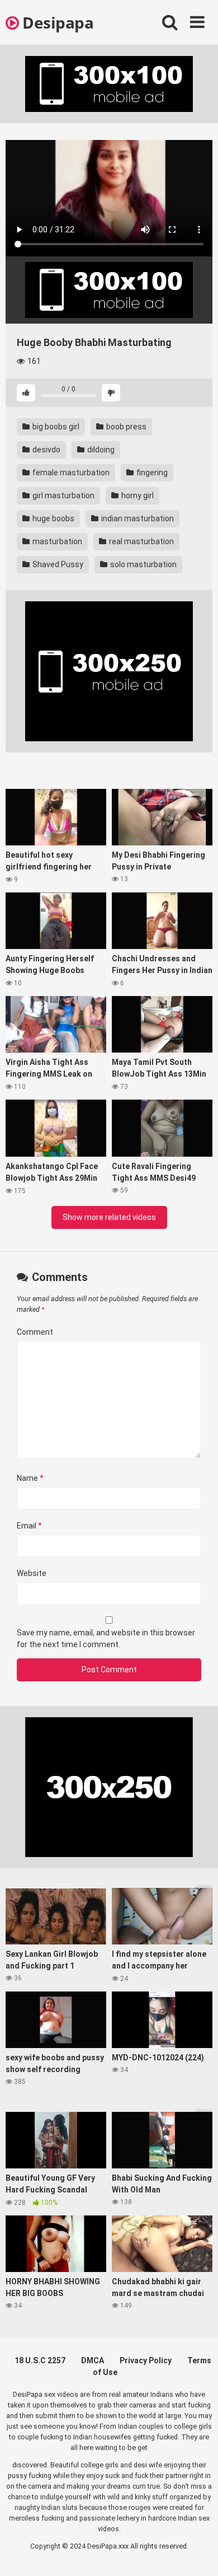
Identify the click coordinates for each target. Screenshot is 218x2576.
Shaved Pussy (57, 564)
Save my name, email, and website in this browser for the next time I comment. (106, 1638)
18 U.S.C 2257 (40, 2360)
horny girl (137, 495)
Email (29, 1526)
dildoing (100, 450)
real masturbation (141, 541)
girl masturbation (63, 495)
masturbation (56, 541)
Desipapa (56, 22)
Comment (35, 1332)
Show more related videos (109, 1217)
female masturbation (70, 473)
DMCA (93, 2360)
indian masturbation (137, 518)
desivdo (46, 450)
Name (30, 1478)
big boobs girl (55, 427)
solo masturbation (143, 564)
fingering (151, 473)
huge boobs (53, 518)
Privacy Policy (146, 2360)
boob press (125, 427)
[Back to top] (197, 2553)
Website (32, 1573)
